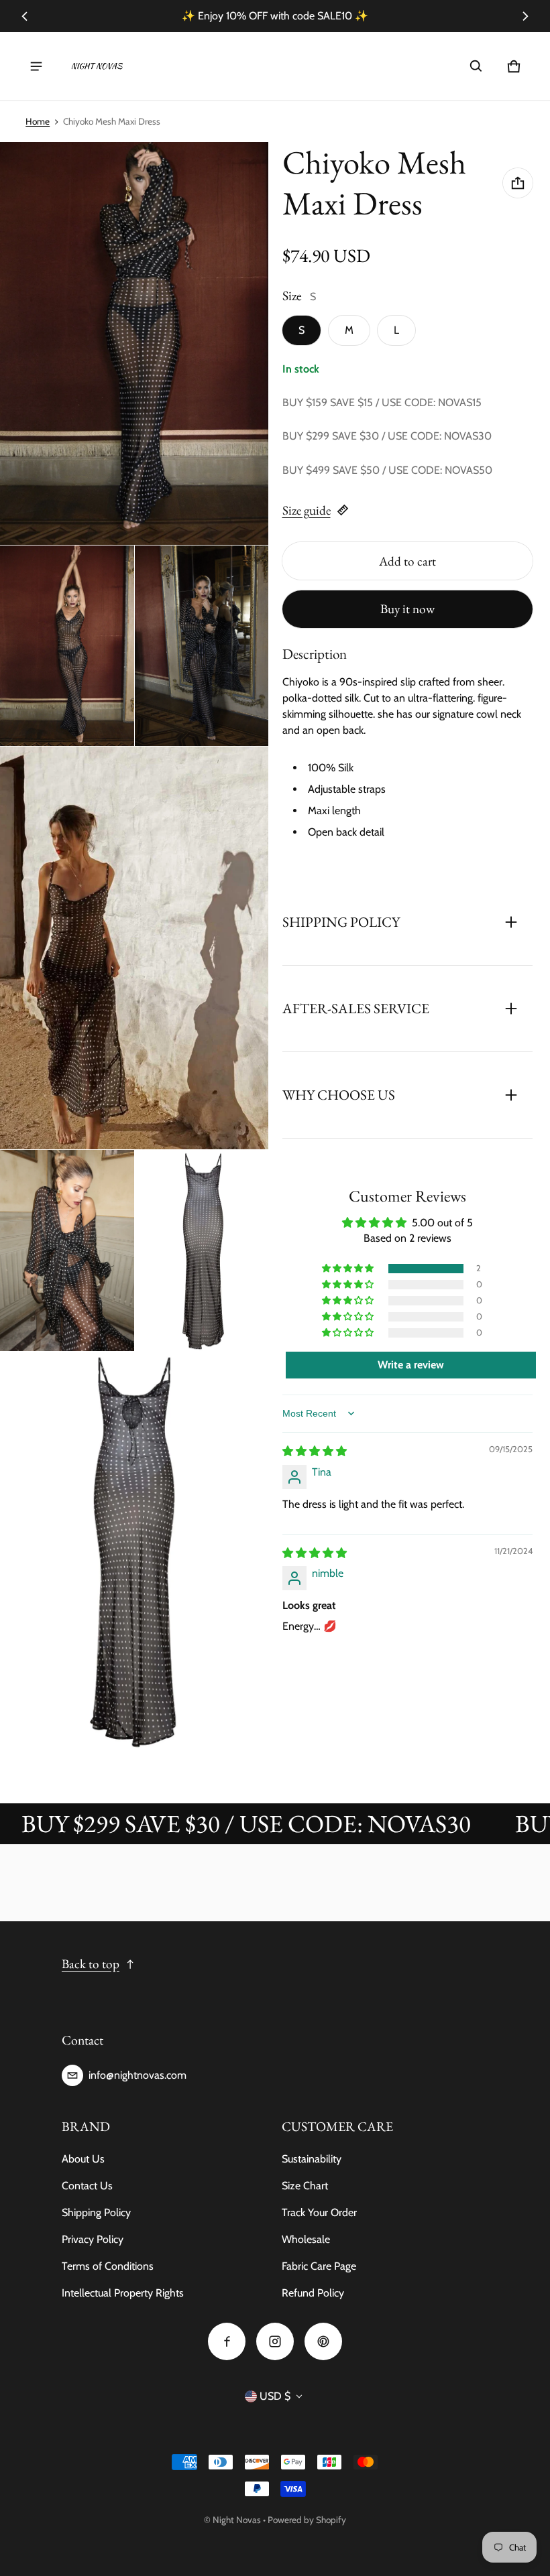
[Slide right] (525, 16)
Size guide (307, 510)
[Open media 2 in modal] (134, 343)
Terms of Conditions (108, 2266)
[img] (315, 1451)
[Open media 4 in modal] (202, 646)
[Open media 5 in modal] (134, 948)
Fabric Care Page (319, 2266)
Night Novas (237, 2520)
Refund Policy (313, 2293)
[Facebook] (227, 2341)
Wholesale (306, 2239)
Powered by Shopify (307, 2520)
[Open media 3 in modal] (67, 646)
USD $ (275, 2396)
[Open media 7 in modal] (202, 1250)
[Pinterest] (323, 2341)
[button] (476, 66)
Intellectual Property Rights (123, 2293)
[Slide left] (25, 16)
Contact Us (87, 2186)
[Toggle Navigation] (36, 66)
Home (38, 121)
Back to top (91, 1964)
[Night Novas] (97, 66)
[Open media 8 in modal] (134, 1553)
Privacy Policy (93, 2239)
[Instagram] (275, 2341)
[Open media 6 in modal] (67, 1250)
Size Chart (305, 2186)
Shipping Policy (96, 2212)
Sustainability (312, 2159)
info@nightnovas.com (137, 2075)
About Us (83, 2159)
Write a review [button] (411, 1365)
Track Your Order (319, 2212)
